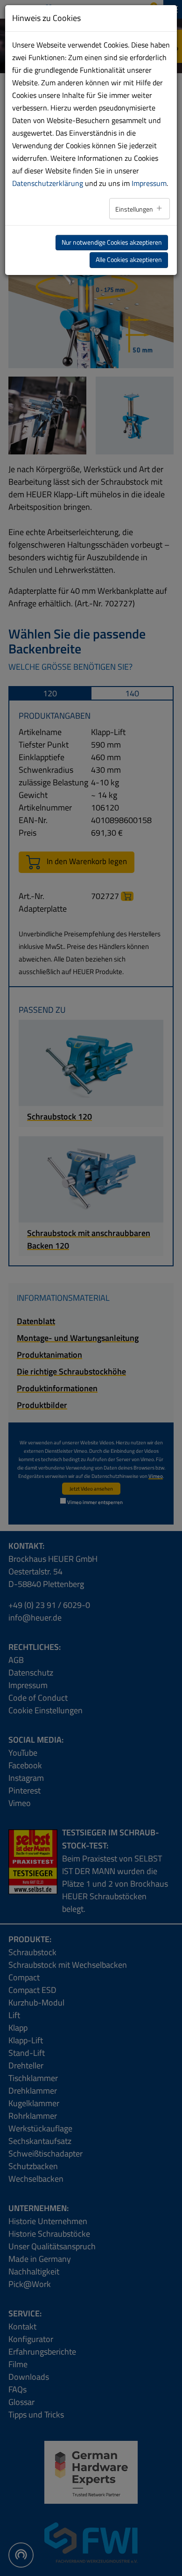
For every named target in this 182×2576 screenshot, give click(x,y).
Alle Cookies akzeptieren (129, 260)
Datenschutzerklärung (48, 183)
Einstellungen (135, 209)
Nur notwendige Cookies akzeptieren (112, 242)
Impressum (149, 183)
